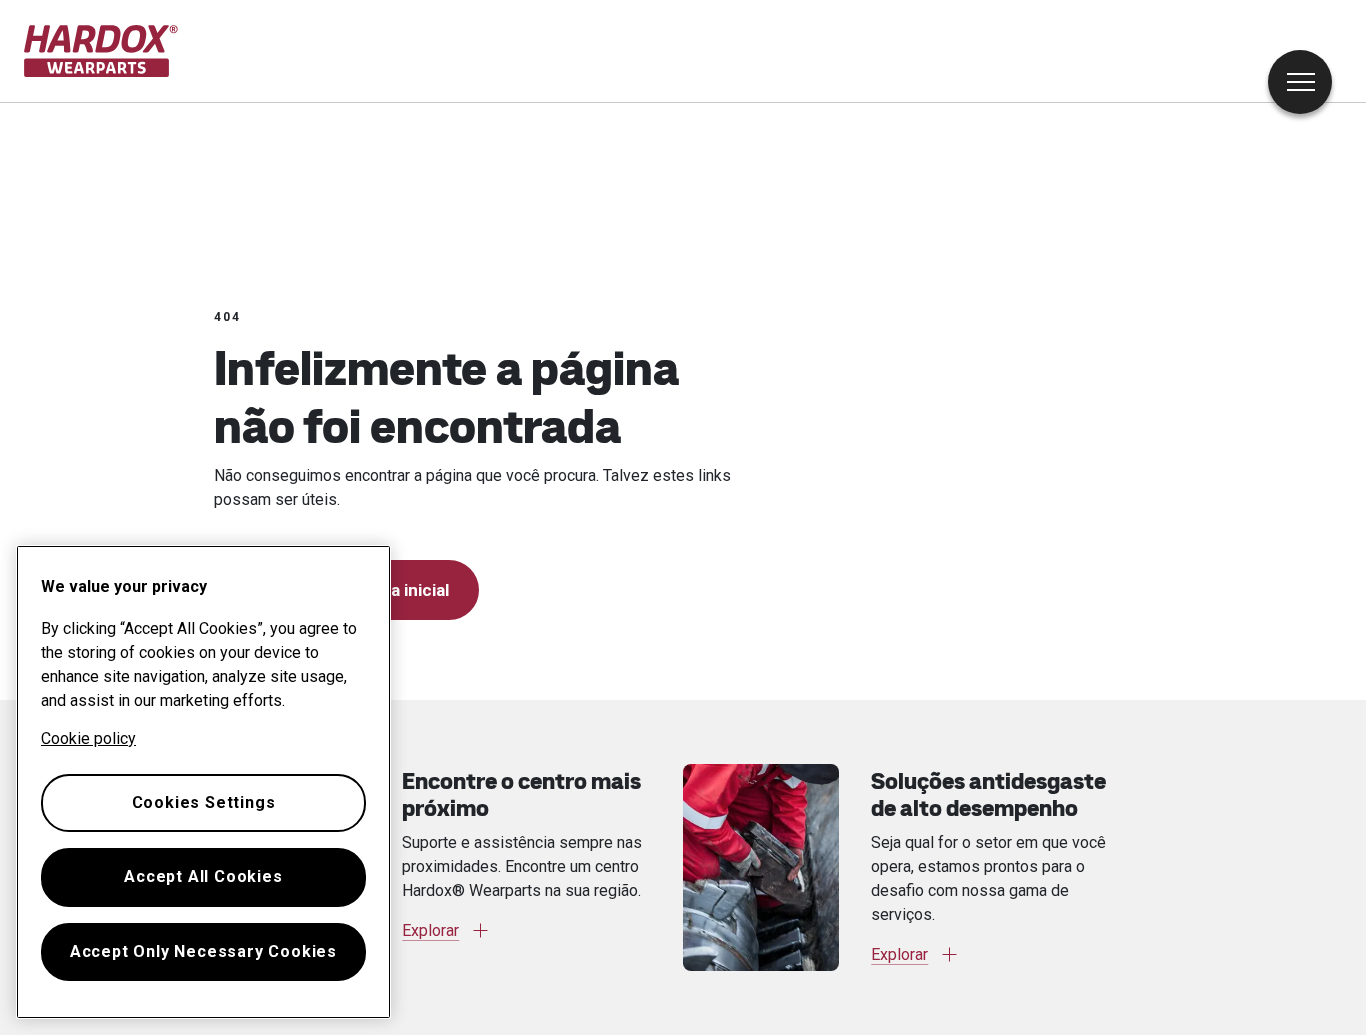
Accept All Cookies (203, 876)
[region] (203, 782)
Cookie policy (88, 738)
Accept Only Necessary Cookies (203, 951)
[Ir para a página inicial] (101, 51)
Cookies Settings (204, 802)
